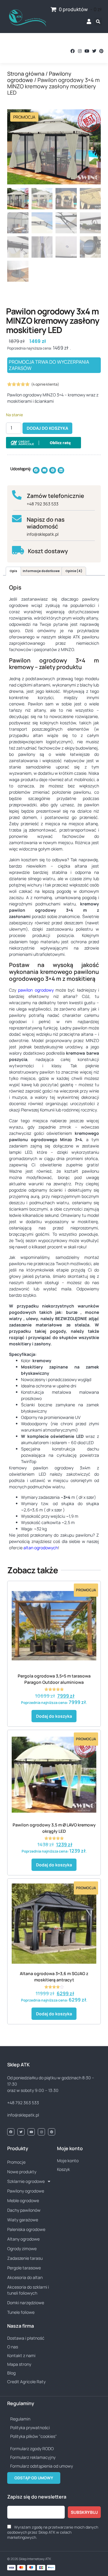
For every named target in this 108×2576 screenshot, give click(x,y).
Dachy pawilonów (24, 2210)
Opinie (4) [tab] (74, 571)
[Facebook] (73, 51)
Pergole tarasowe (24, 2268)
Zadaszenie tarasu (25, 2258)
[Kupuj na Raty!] (43, 443)
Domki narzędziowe (26, 2303)
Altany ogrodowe (23, 2239)
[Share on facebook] (36, 470)
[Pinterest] (101, 51)
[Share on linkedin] (61, 470)
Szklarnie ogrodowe (26, 2181)
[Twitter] (94, 51)
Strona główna (26, 74)
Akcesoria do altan (25, 2277)
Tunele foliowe (21, 2312)
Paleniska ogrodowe (26, 2229)
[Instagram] (80, 51)
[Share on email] (45, 470)
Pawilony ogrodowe (26, 2191)
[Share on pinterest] (53, 470)
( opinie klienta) (45, 384)
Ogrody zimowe (22, 2249)
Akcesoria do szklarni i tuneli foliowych (28, 2290)
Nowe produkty (22, 2172)
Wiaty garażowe (23, 2220)
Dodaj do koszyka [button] (54, 1716)
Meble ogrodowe (23, 2200)
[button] (13, 51)
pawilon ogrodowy (36, 990)
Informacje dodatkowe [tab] (41, 571)
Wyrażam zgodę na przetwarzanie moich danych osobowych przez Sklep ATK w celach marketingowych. (53, 2532)
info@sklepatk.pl (43, 534)
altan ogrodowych (41, 1548)
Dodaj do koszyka (47, 428)
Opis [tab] (13, 571)
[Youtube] (87, 51)
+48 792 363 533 (43, 504)
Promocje (16, 2162)
